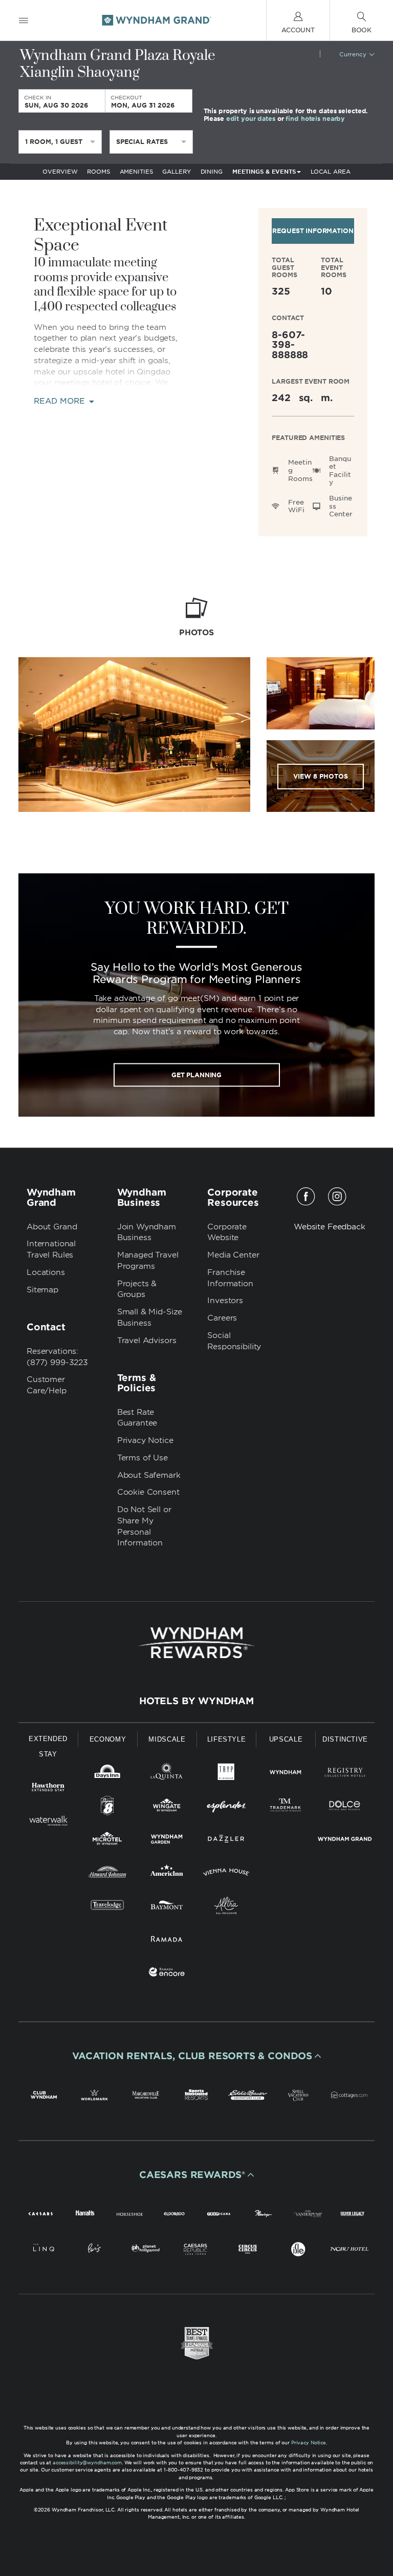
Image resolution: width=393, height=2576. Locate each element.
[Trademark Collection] (286, 1807)
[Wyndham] (286, 1774)
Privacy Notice (145, 1440)
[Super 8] (107, 1807)
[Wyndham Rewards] (196, 1643)
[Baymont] (167, 1907)
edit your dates (251, 118)
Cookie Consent (148, 1492)
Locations (46, 1272)
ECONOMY (108, 1739)
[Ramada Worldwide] (167, 1941)
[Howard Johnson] (107, 1874)
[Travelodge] (107, 1907)
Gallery (176, 172)
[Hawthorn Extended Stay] (48, 1789)
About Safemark (149, 1475)
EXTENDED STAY (48, 1746)
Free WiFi (296, 506)
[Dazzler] (226, 1841)
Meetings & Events (264, 172)
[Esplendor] (226, 1807)
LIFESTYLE (227, 1739)
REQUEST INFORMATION (313, 231)
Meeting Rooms (300, 470)
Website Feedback (330, 1227)
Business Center (341, 506)
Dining (212, 172)
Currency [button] (353, 54)
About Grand (52, 1227)
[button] (196, 2056)
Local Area (331, 172)
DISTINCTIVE (345, 1739)
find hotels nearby (315, 118)
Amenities (136, 172)
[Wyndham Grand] (345, 1841)
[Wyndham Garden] (167, 1841)
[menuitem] (24, 20)
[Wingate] (167, 1807)
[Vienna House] (226, 1874)
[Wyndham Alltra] (226, 1907)
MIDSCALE (167, 1739)
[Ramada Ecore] (167, 1974)
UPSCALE (286, 1739)
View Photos (321, 776)
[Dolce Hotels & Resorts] (345, 1807)
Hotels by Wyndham (196, 1701)
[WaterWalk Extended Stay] (48, 1822)
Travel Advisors (147, 1341)
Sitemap (42, 1290)
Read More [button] (61, 401)
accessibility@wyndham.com (87, 2463)
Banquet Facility (340, 471)
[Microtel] (107, 1841)
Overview (60, 172)
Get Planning (196, 1074)
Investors (225, 1301)
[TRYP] (226, 1774)
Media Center (233, 1255)
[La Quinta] (167, 1774)
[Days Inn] (107, 1774)
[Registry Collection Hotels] (345, 1774)
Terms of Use (143, 1458)
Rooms (98, 172)
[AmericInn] (167, 1874)
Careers (222, 1318)
